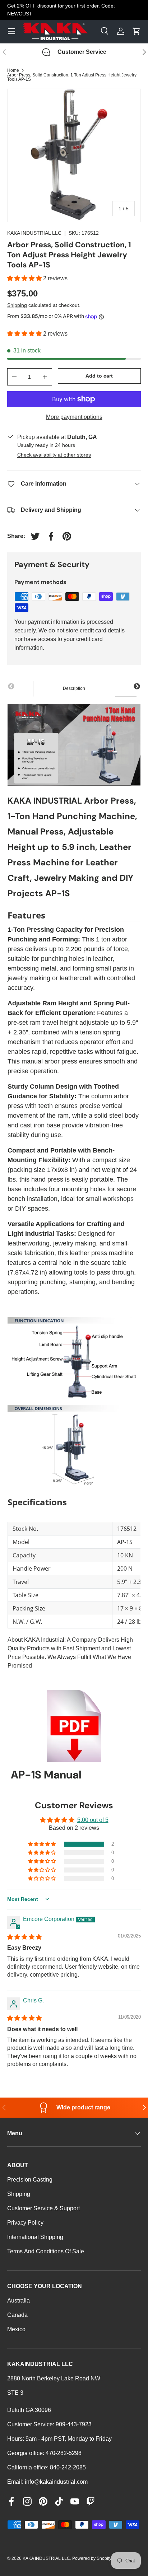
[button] (25, 278)
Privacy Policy (25, 2223)
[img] (24, 1937)
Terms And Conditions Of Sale (46, 2251)
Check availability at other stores (54, 455)
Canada (17, 2315)
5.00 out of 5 (93, 1820)
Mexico (16, 2329)
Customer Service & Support (43, 2208)
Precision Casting (30, 2180)
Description (74, 688)
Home (13, 70)
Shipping (17, 305)
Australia (18, 2301)
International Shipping (35, 2237)
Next (137, 687)
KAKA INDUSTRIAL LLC (34, 233)
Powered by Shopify (92, 2558)
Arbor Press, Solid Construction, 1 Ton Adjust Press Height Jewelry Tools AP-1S (72, 77)
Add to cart (99, 376)
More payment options (74, 417)
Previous (11, 687)
